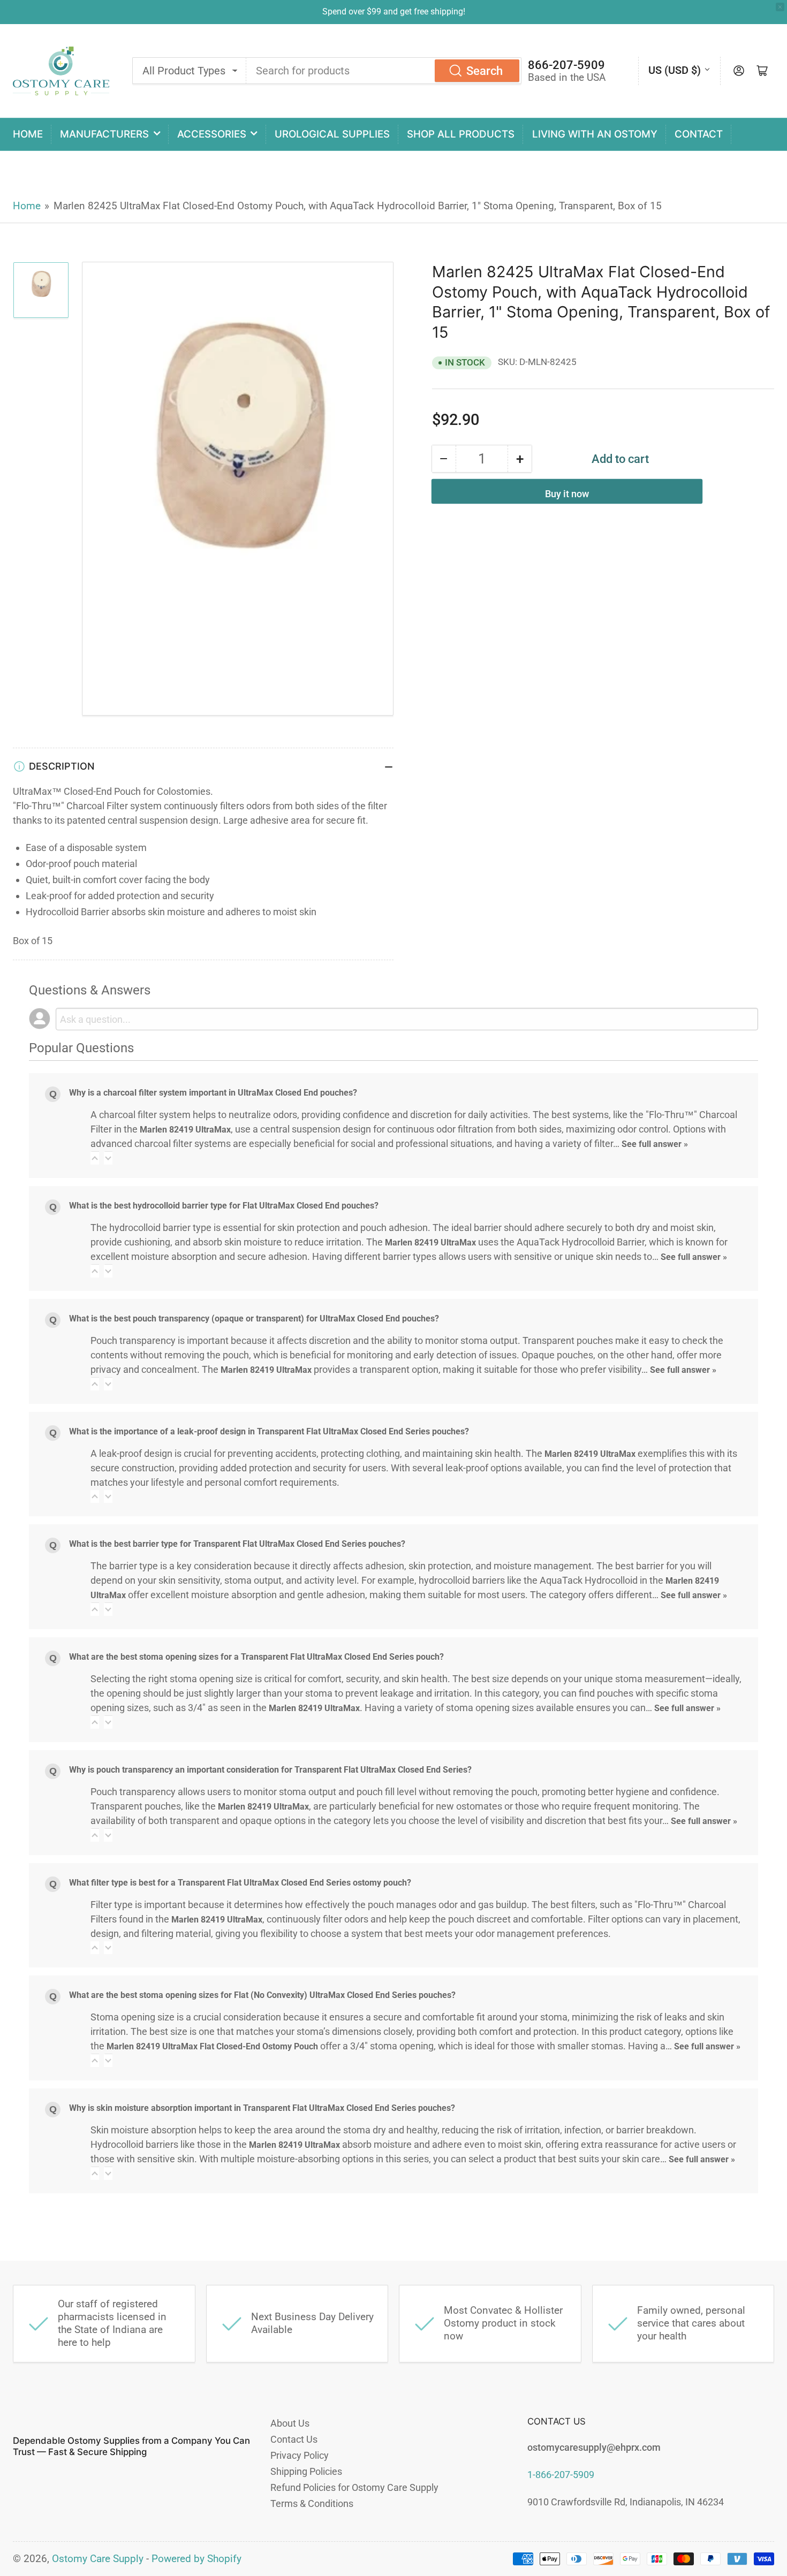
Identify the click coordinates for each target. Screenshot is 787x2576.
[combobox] (384, 71)
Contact (699, 134)
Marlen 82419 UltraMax (185, 1130)
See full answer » (655, 1144)
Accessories (212, 134)
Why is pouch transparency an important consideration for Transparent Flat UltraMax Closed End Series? (270, 1770)
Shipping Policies (306, 2471)
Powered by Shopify (196, 2559)
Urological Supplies (332, 134)
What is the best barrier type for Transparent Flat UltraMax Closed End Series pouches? (237, 1544)
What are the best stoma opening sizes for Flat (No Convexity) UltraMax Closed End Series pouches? (262, 1995)
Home (28, 134)
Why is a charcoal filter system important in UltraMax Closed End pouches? (213, 1093)
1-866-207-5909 (561, 2475)
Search (485, 71)
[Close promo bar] (780, 7)
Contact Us (294, 2439)
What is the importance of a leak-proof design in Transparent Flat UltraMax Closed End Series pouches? (269, 1431)
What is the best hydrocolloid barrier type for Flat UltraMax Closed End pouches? (224, 1206)
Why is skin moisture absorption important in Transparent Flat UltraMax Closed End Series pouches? (262, 2108)
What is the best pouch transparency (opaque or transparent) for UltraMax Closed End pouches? (254, 1319)
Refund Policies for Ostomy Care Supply (354, 2487)
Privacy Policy (300, 2455)
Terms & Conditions (312, 2503)
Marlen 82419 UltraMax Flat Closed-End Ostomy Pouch (212, 2046)
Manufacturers (104, 134)
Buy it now (567, 494)
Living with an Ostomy (595, 134)
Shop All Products (461, 134)
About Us (290, 2423)
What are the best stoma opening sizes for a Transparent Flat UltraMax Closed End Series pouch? (256, 1657)
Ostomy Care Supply (98, 2559)
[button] (95, 1158)
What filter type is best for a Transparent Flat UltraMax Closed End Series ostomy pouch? (240, 1883)
